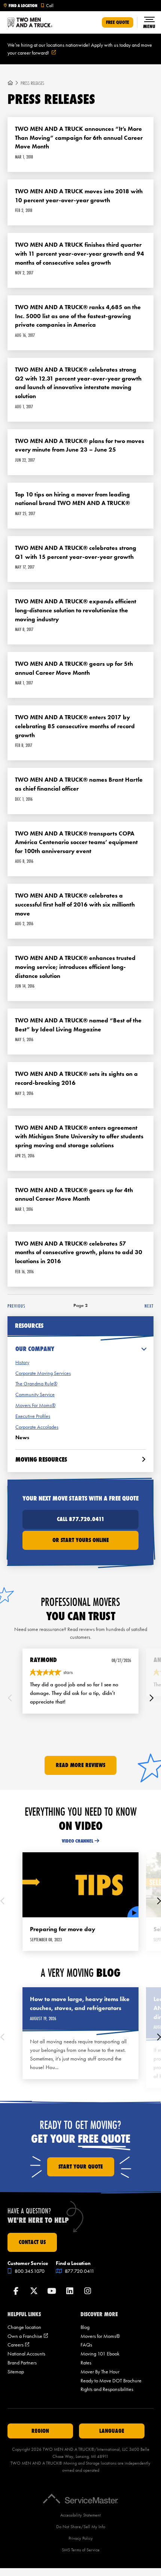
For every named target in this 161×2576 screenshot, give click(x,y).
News (22, 1438)
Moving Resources (41, 1459)
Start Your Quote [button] (81, 2167)
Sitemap (16, 2372)
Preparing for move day (63, 1929)
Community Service (35, 1395)
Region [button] (40, 2431)
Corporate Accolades (37, 1427)
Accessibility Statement (80, 2515)
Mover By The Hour (100, 2372)
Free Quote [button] (118, 22)
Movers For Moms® (35, 1405)
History (22, 1362)
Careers (18, 2345)
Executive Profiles (33, 1416)
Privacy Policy (81, 2538)
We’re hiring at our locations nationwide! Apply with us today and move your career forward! (80, 49)
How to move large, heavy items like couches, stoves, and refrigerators (80, 2003)
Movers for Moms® (100, 2336)
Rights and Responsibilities (107, 2389)
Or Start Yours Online (81, 1540)
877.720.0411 (79, 2271)
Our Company (35, 1349)
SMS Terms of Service (81, 2550)
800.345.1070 (29, 2271)
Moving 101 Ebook (100, 2354)
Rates (86, 2363)
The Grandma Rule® (36, 1384)
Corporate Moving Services (43, 1373)
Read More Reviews (80, 1765)
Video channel (78, 1841)
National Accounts (26, 2354)
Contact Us (32, 2242)
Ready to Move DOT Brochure (111, 2381)
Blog (85, 2327)
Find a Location (23, 6)
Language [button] (112, 2431)
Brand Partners (22, 2363)
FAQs (86, 2345)
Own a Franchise (28, 2336)
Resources (29, 1326)
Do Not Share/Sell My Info (81, 2527)
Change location (24, 2327)
